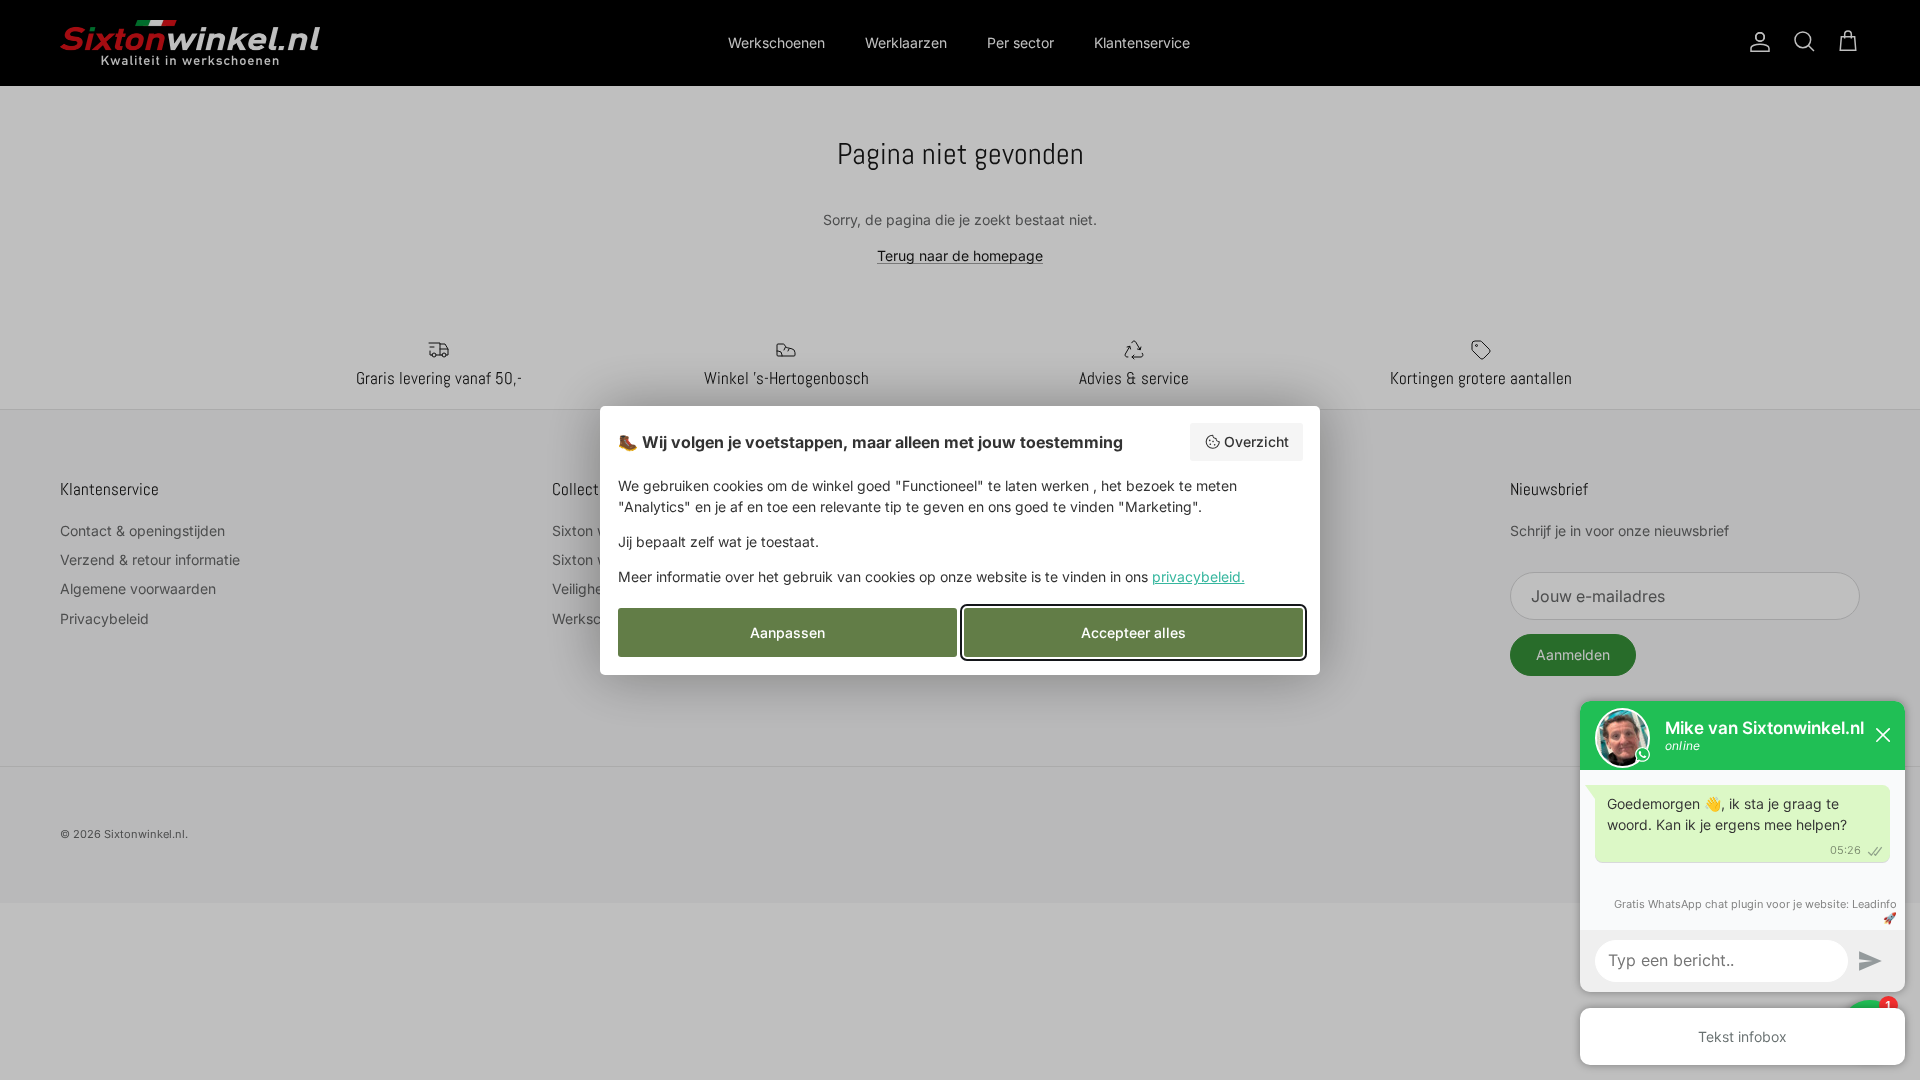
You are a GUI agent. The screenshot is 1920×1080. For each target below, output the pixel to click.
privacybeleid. (1198, 576)
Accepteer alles (1133, 632)
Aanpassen (787, 632)
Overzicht (1256, 441)
